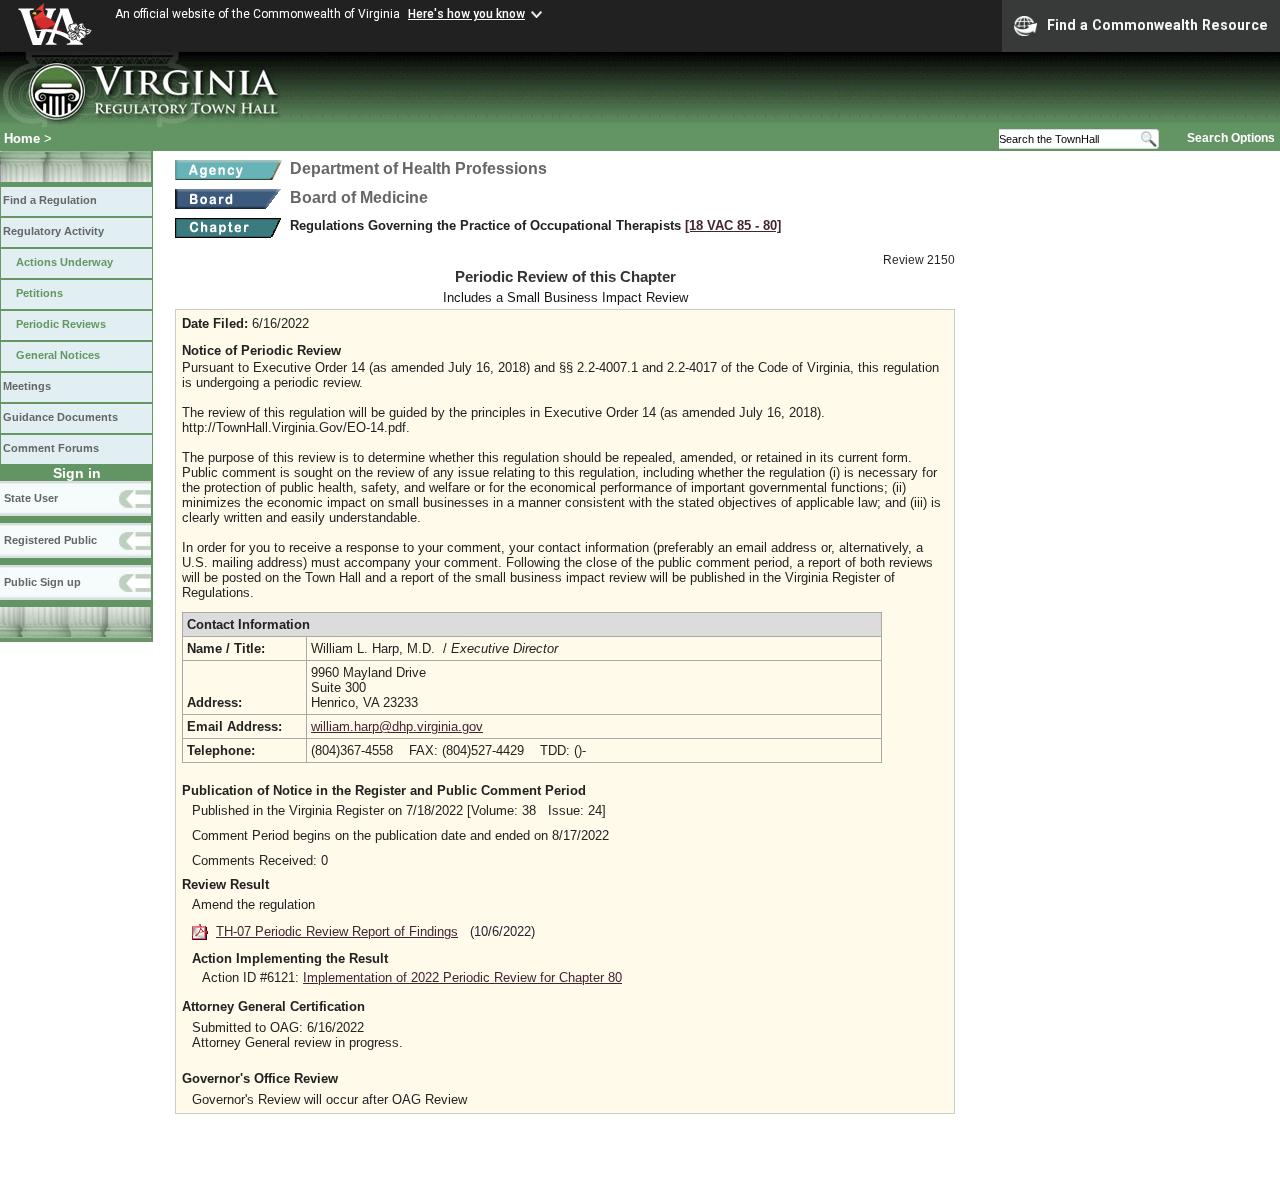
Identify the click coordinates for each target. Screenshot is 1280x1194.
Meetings (27, 386)
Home (22, 138)
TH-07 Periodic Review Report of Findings (337, 931)
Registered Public (50, 540)
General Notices (58, 355)
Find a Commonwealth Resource (1157, 25)
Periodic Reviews (61, 324)
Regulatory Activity (53, 231)
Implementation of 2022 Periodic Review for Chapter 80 (462, 977)
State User (31, 498)
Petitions (39, 293)
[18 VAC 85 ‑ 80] (733, 225)
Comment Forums (51, 448)
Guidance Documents (60, 417)
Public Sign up (42, 582)
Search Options (1231, 138)
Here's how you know (466, 14)
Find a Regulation (50, 200)
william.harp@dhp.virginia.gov (397, 726)
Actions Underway (64, 262)
